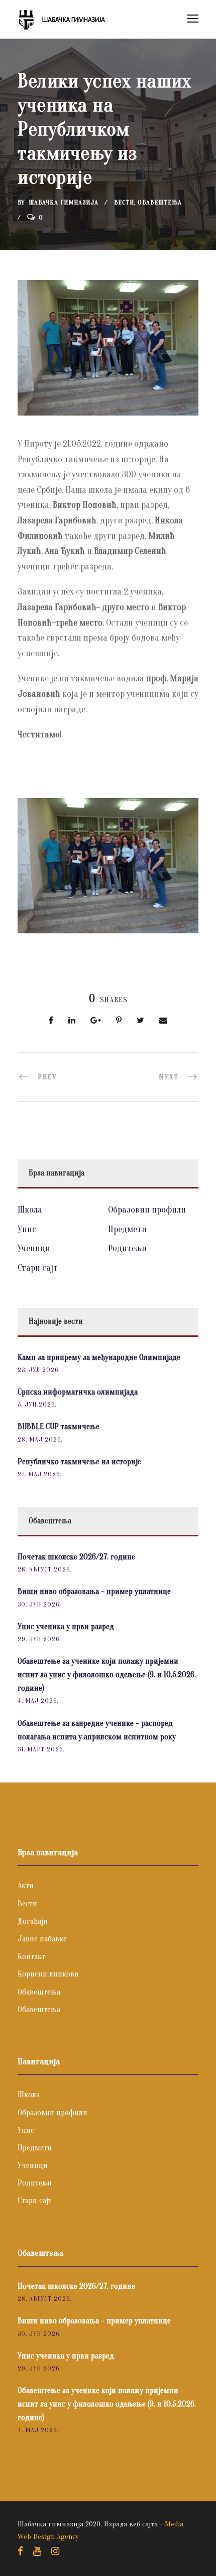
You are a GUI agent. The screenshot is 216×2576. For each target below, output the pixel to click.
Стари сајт (38, 1268)
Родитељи (127, 1248)
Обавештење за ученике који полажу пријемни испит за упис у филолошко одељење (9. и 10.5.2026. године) (107, 1675)
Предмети (127, 1229)
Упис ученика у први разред (66, 1627)
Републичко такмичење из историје (79, 1462)
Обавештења (160, 202)
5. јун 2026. (37, 1404)
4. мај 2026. (38, 1701)
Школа (30, 1210)
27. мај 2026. (39, 1474)
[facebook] (20, 2551)
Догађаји (33, 1921)
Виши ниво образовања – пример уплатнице (94, 1592)
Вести (124, 202)
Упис (27, 1229)
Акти (26, 1886)
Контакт (31, 1956)
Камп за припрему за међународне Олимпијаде (99, 1357)
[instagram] (55, 2551)
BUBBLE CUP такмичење (59, 1427)
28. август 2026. (44, 1569)
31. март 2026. (41, 1749)
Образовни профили (147, 1210)
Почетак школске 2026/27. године (76, 1557)
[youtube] (37, 2551)
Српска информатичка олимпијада (78, 1392)
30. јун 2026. (39, 1604)
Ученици (34, 1248)
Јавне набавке (42, 1939)
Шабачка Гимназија (64, 202)
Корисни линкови (48, 1974)
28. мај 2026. (40, 1439)
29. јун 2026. (39, 1639)
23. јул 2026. (39, 1370)
